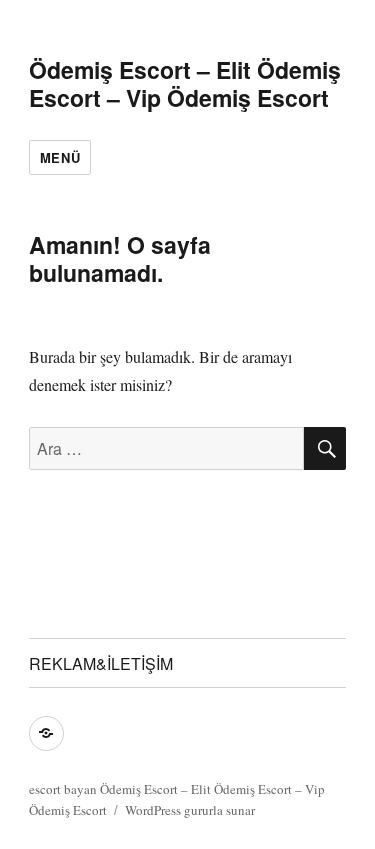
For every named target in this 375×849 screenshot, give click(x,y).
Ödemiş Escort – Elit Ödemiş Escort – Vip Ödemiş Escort (185, 83)
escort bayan (63, 789)
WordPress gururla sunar (190, 810)
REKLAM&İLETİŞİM (101, 663)
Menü (60, 157)
